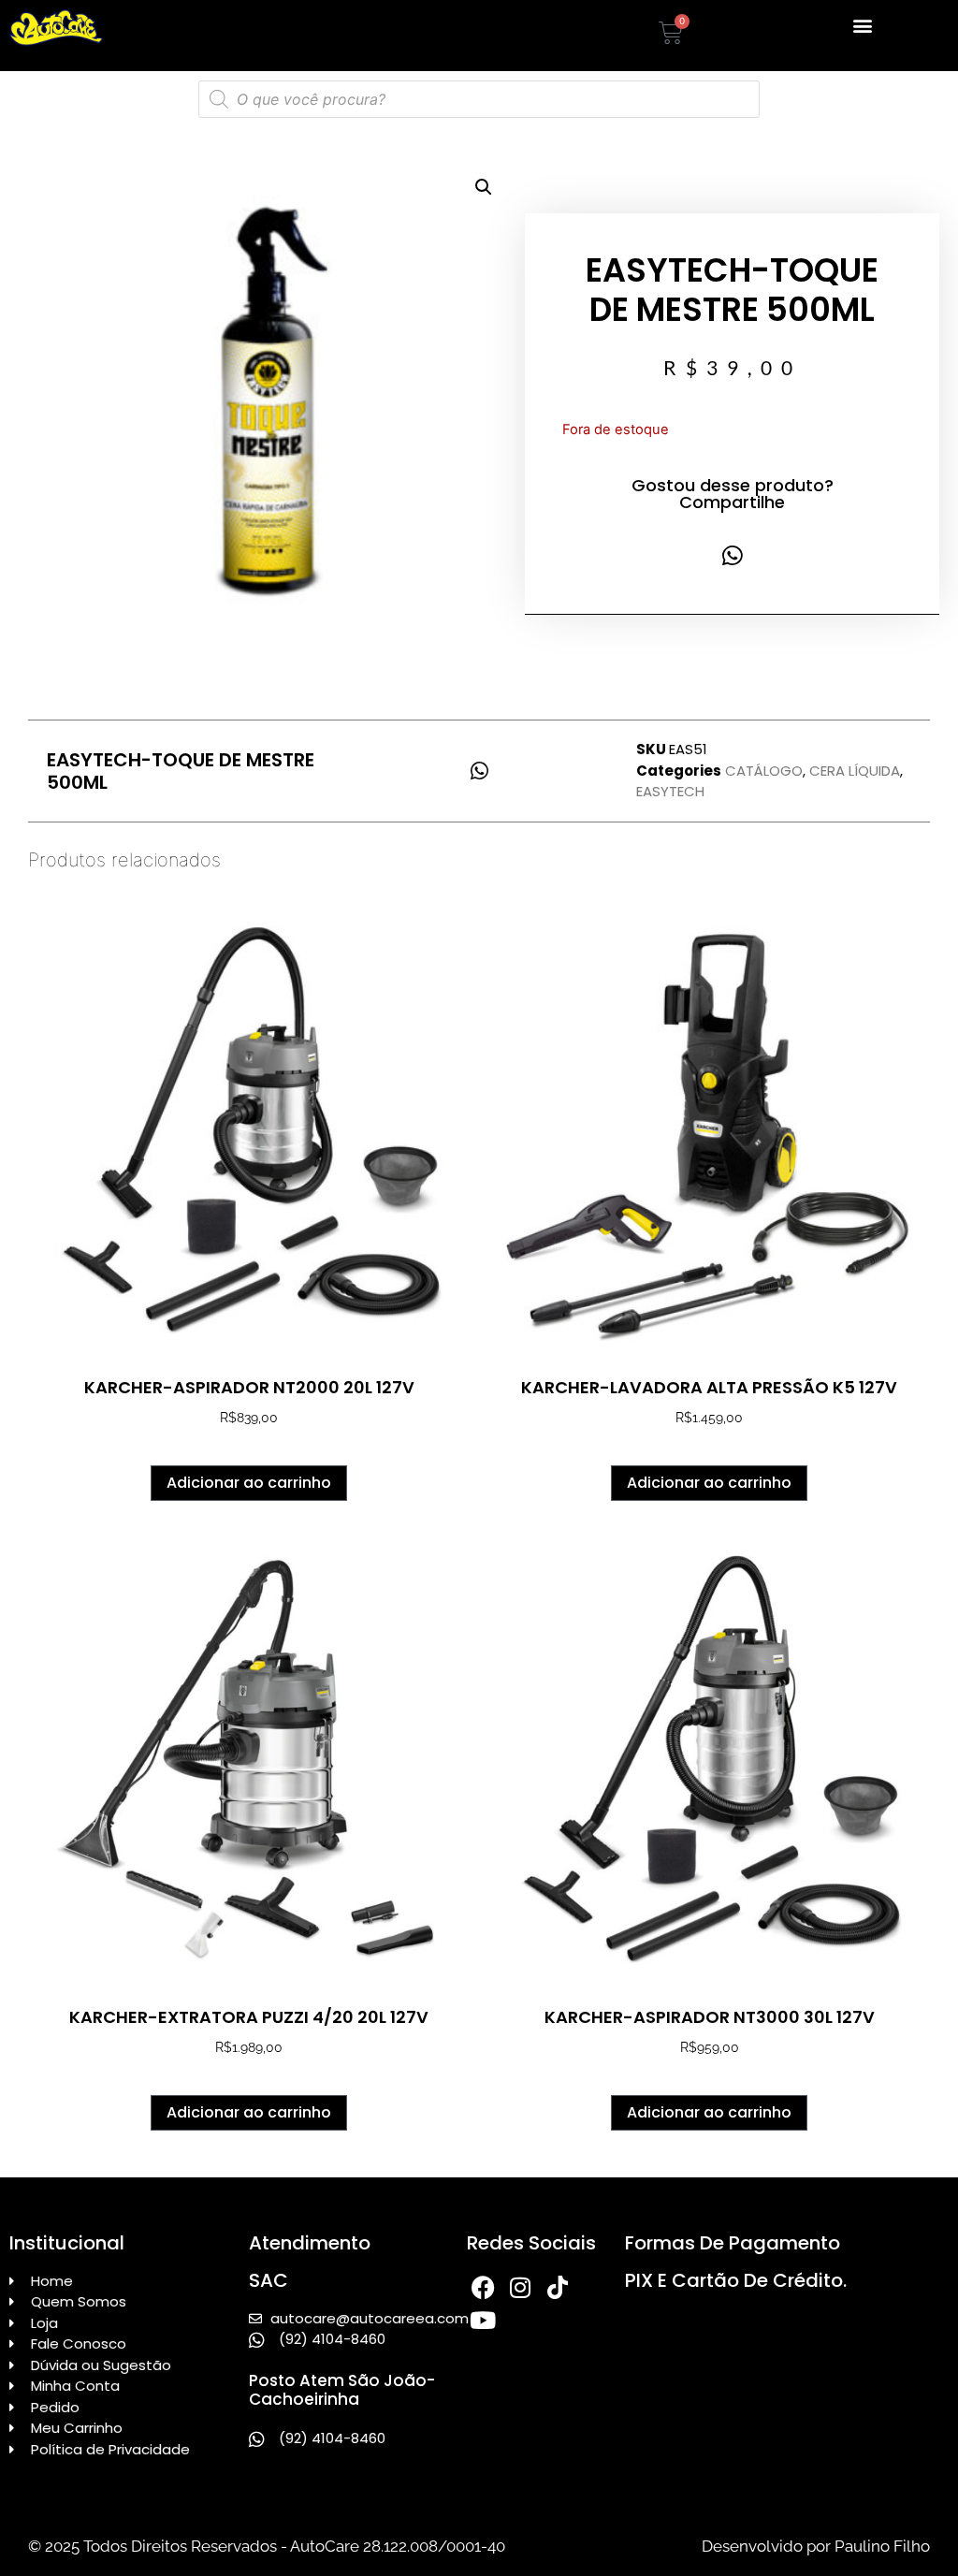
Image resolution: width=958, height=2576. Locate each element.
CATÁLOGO (764, 771)
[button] (862, 25)
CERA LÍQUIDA (855, 771)
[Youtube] (483, 2320)
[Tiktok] (558, 2287)
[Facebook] (483, 2287)
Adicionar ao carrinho (249, 1483)
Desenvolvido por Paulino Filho (816, 2546)
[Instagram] (521, 2287)
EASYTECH (670, 791)
